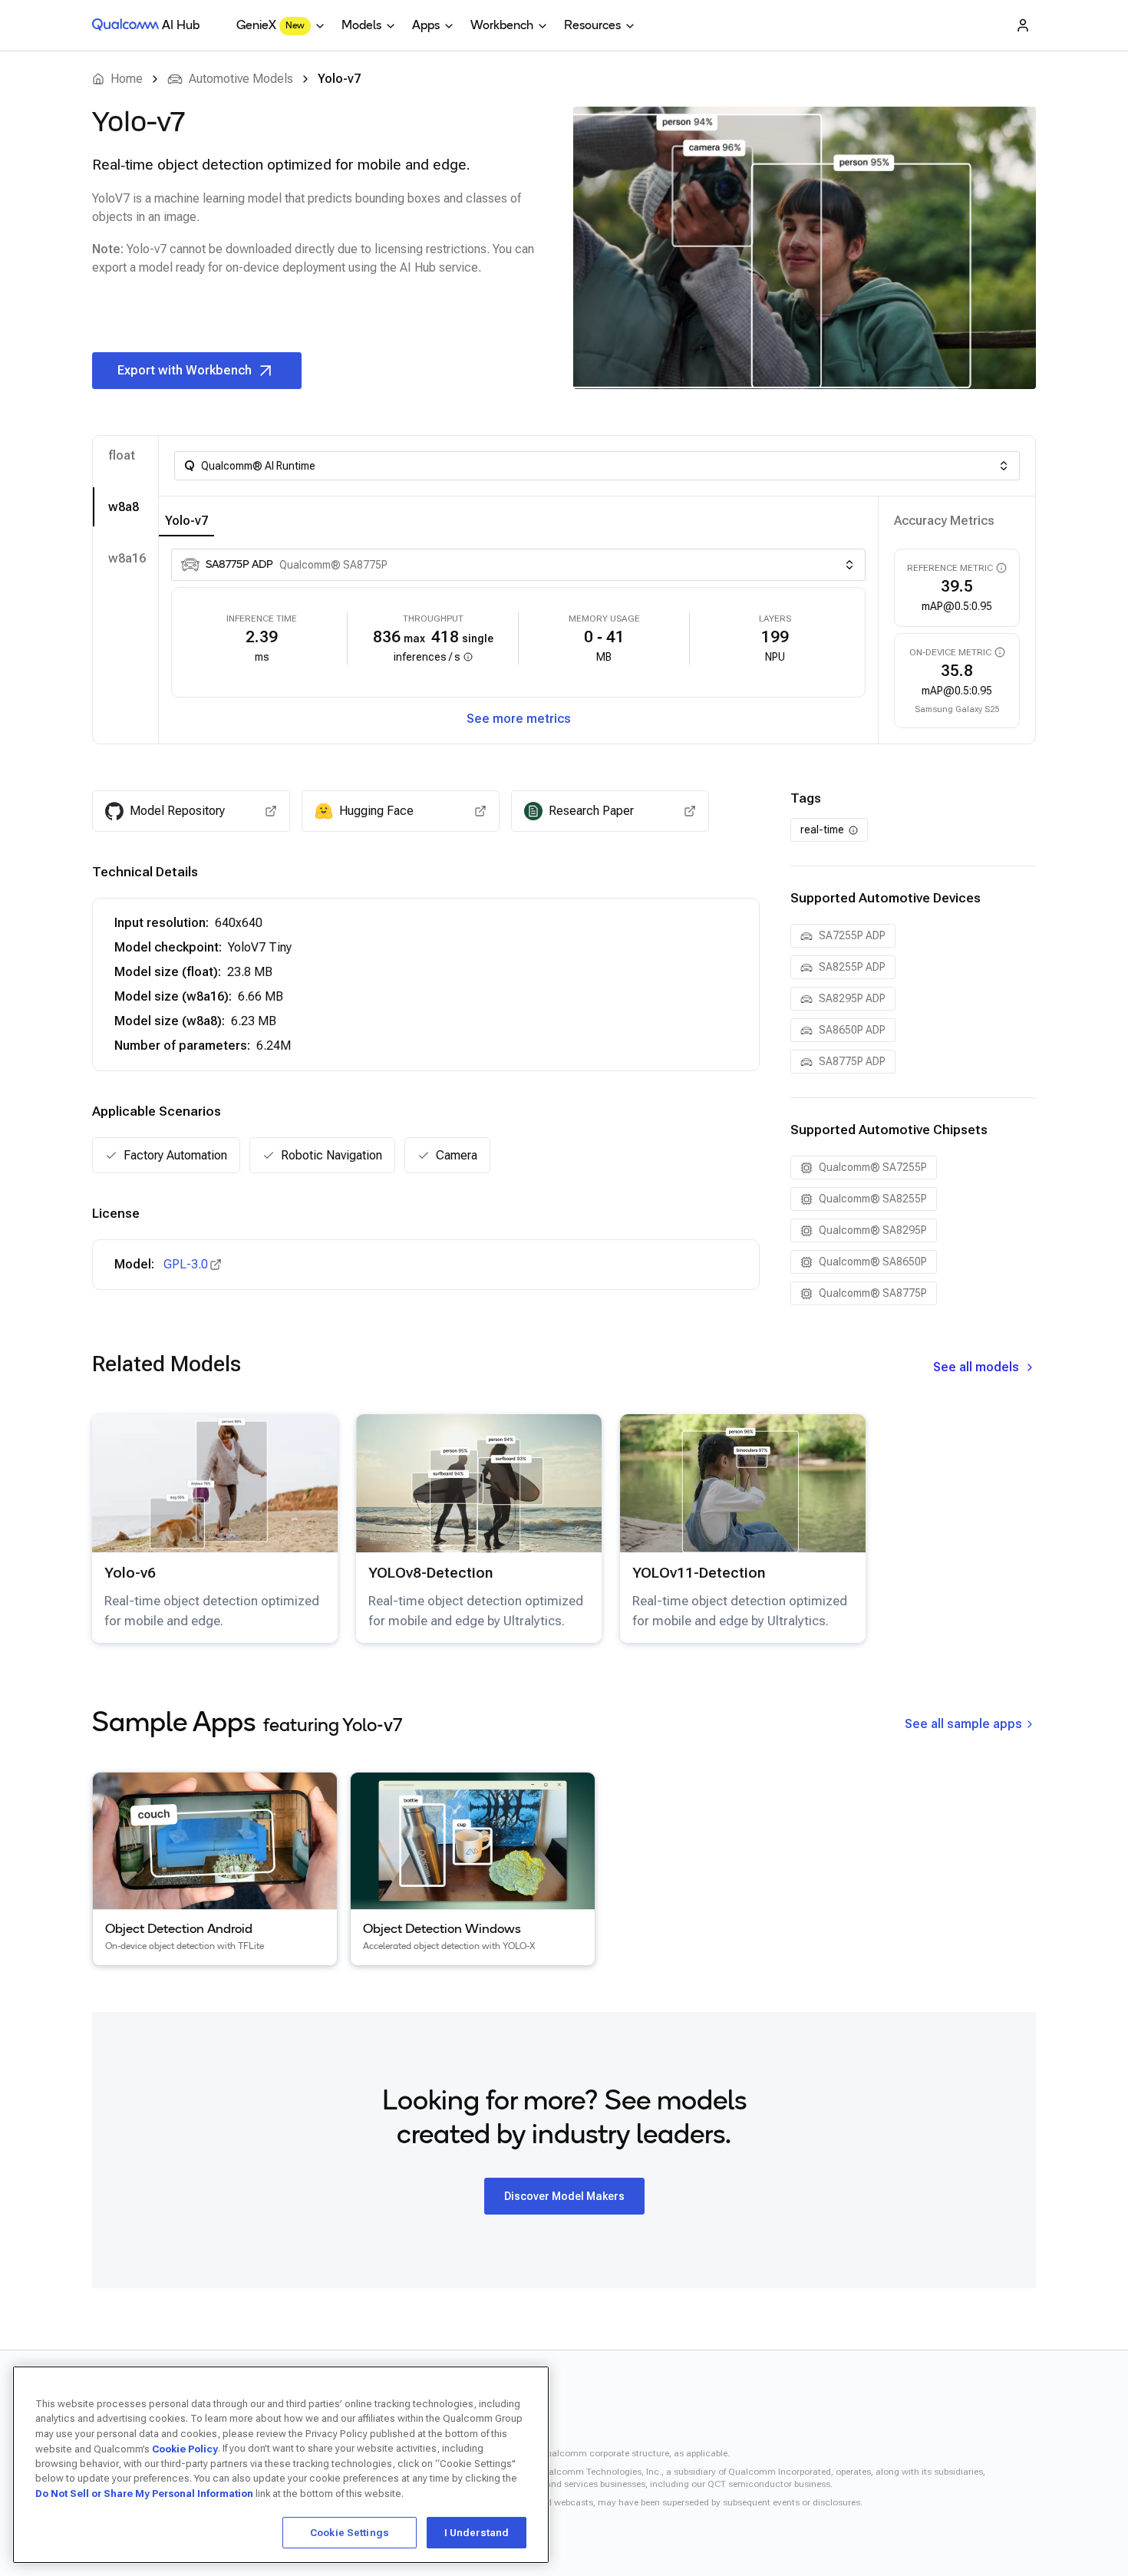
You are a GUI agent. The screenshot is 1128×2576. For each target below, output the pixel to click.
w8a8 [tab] (124, 507)
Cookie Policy (185, 2448)
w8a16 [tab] (127, 558)
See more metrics (519, 719)
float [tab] (122, 455)
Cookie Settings (350, 2532)
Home (127, 79)
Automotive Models (241, 79)
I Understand (477, 2532)
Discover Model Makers (564, 2196)
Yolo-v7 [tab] (186, 521)
